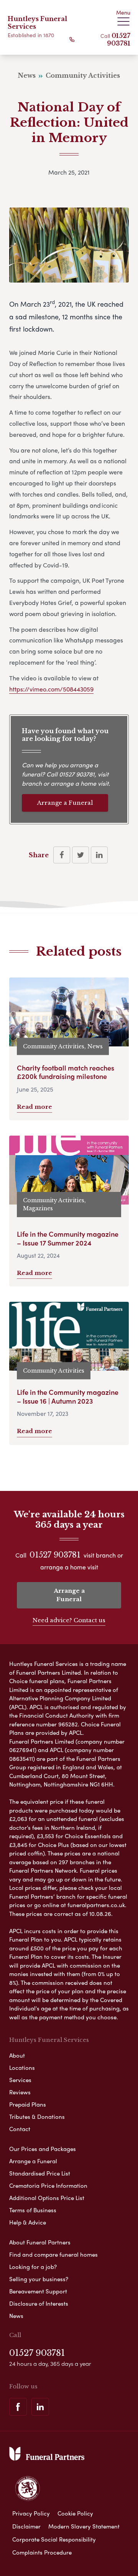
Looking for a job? (33, 2267)
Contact (20, 2129)
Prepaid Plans (28, 2104)
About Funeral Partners (40, 2242)
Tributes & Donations (37, 2117)
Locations (22, 2068)
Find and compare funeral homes (53, 2254)
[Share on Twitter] (80, 855)
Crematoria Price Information (48, 2185)
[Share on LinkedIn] (99, 855)
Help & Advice (28, 2222)
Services (20, 2080)
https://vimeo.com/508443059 (51, 689)
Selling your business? (39, 2279)
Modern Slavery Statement (84, 2526)
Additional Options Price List (47, 2198)
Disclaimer (26, 2526)
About (17, 2055)
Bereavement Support (38, 2291)
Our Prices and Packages (43, 2149)
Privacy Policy (31, 2513)
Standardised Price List (40, 2173)
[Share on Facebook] (62, 855)
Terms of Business (33, 2210)
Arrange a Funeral (65, 803)
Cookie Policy (75, 2513)
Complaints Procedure (42, 2552)
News (16, 2316)
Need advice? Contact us (69, 1620)
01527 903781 (119, 39)
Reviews (20, 2092)
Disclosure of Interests (39, 2303)
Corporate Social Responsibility (54, 2539)
